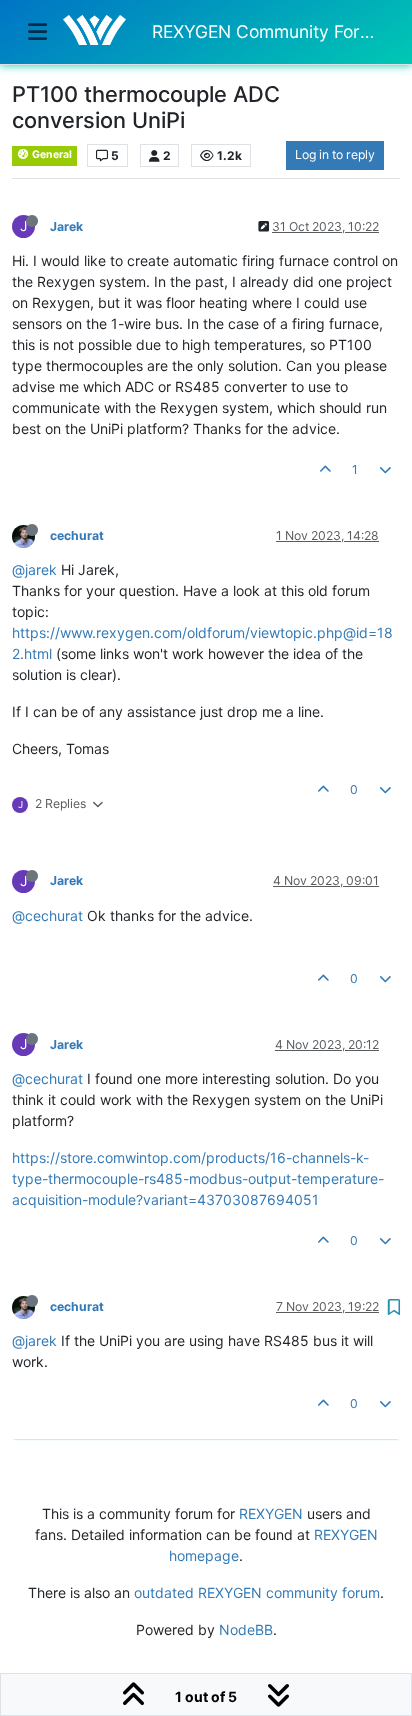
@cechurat (47, 915)
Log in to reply (335, 154)
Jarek (66, 226)
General (51, 154)
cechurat (77, 535)
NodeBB (246, 1629)
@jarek (34, 569)
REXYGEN (271, 1513)
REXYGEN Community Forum (268, 31)
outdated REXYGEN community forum (257, 1592)
